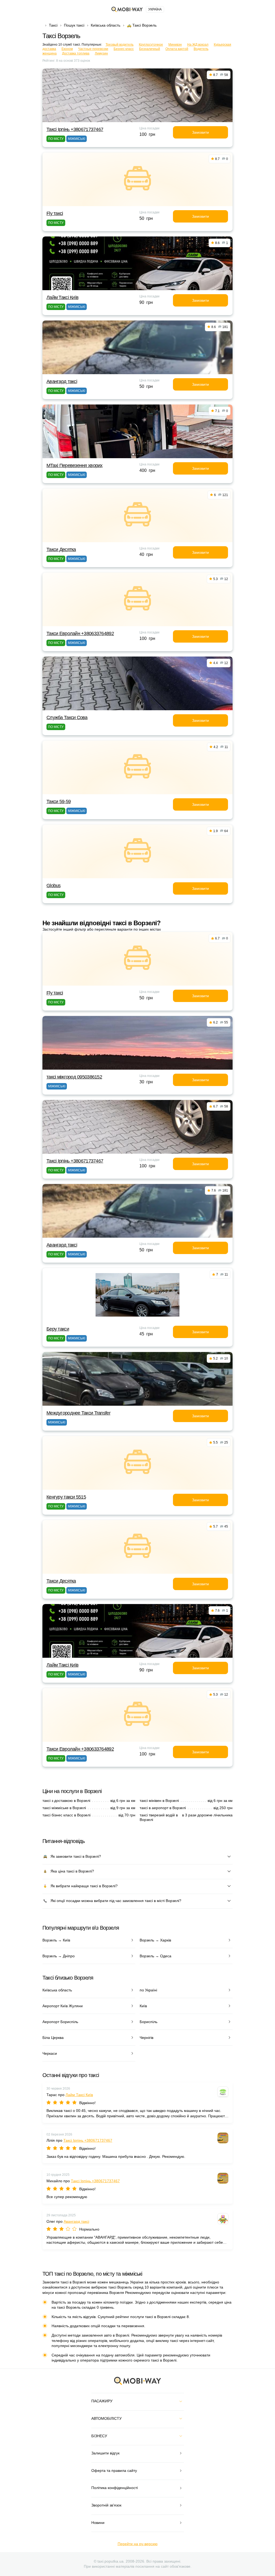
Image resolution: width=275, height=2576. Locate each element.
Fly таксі (55, 213)
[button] (133, 454)
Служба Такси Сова (67, 717)
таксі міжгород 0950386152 (74, 1077)
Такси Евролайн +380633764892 (80, 633)
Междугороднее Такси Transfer (78, 1413)
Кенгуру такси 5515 (66, 1497)
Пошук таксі (74, 25)
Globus (54, 886)
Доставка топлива (76, 53)
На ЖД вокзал (198, 45)
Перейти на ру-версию (138, 2544)
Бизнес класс (124, 49)
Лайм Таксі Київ (62, 297)
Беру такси (58, 1329)
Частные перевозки (93, 49)
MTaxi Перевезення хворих (75, 465)
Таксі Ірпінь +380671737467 (75, 129)
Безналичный (150, 49)
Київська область (106, 25)
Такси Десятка (61, 549)
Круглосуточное (151, 45)
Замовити (200, 132)
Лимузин (101, 53)
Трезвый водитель (120, 45)
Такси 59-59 (59, 801)
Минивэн (175, 45)
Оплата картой (177, 49)
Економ (67, 49)
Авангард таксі (62, 381)
